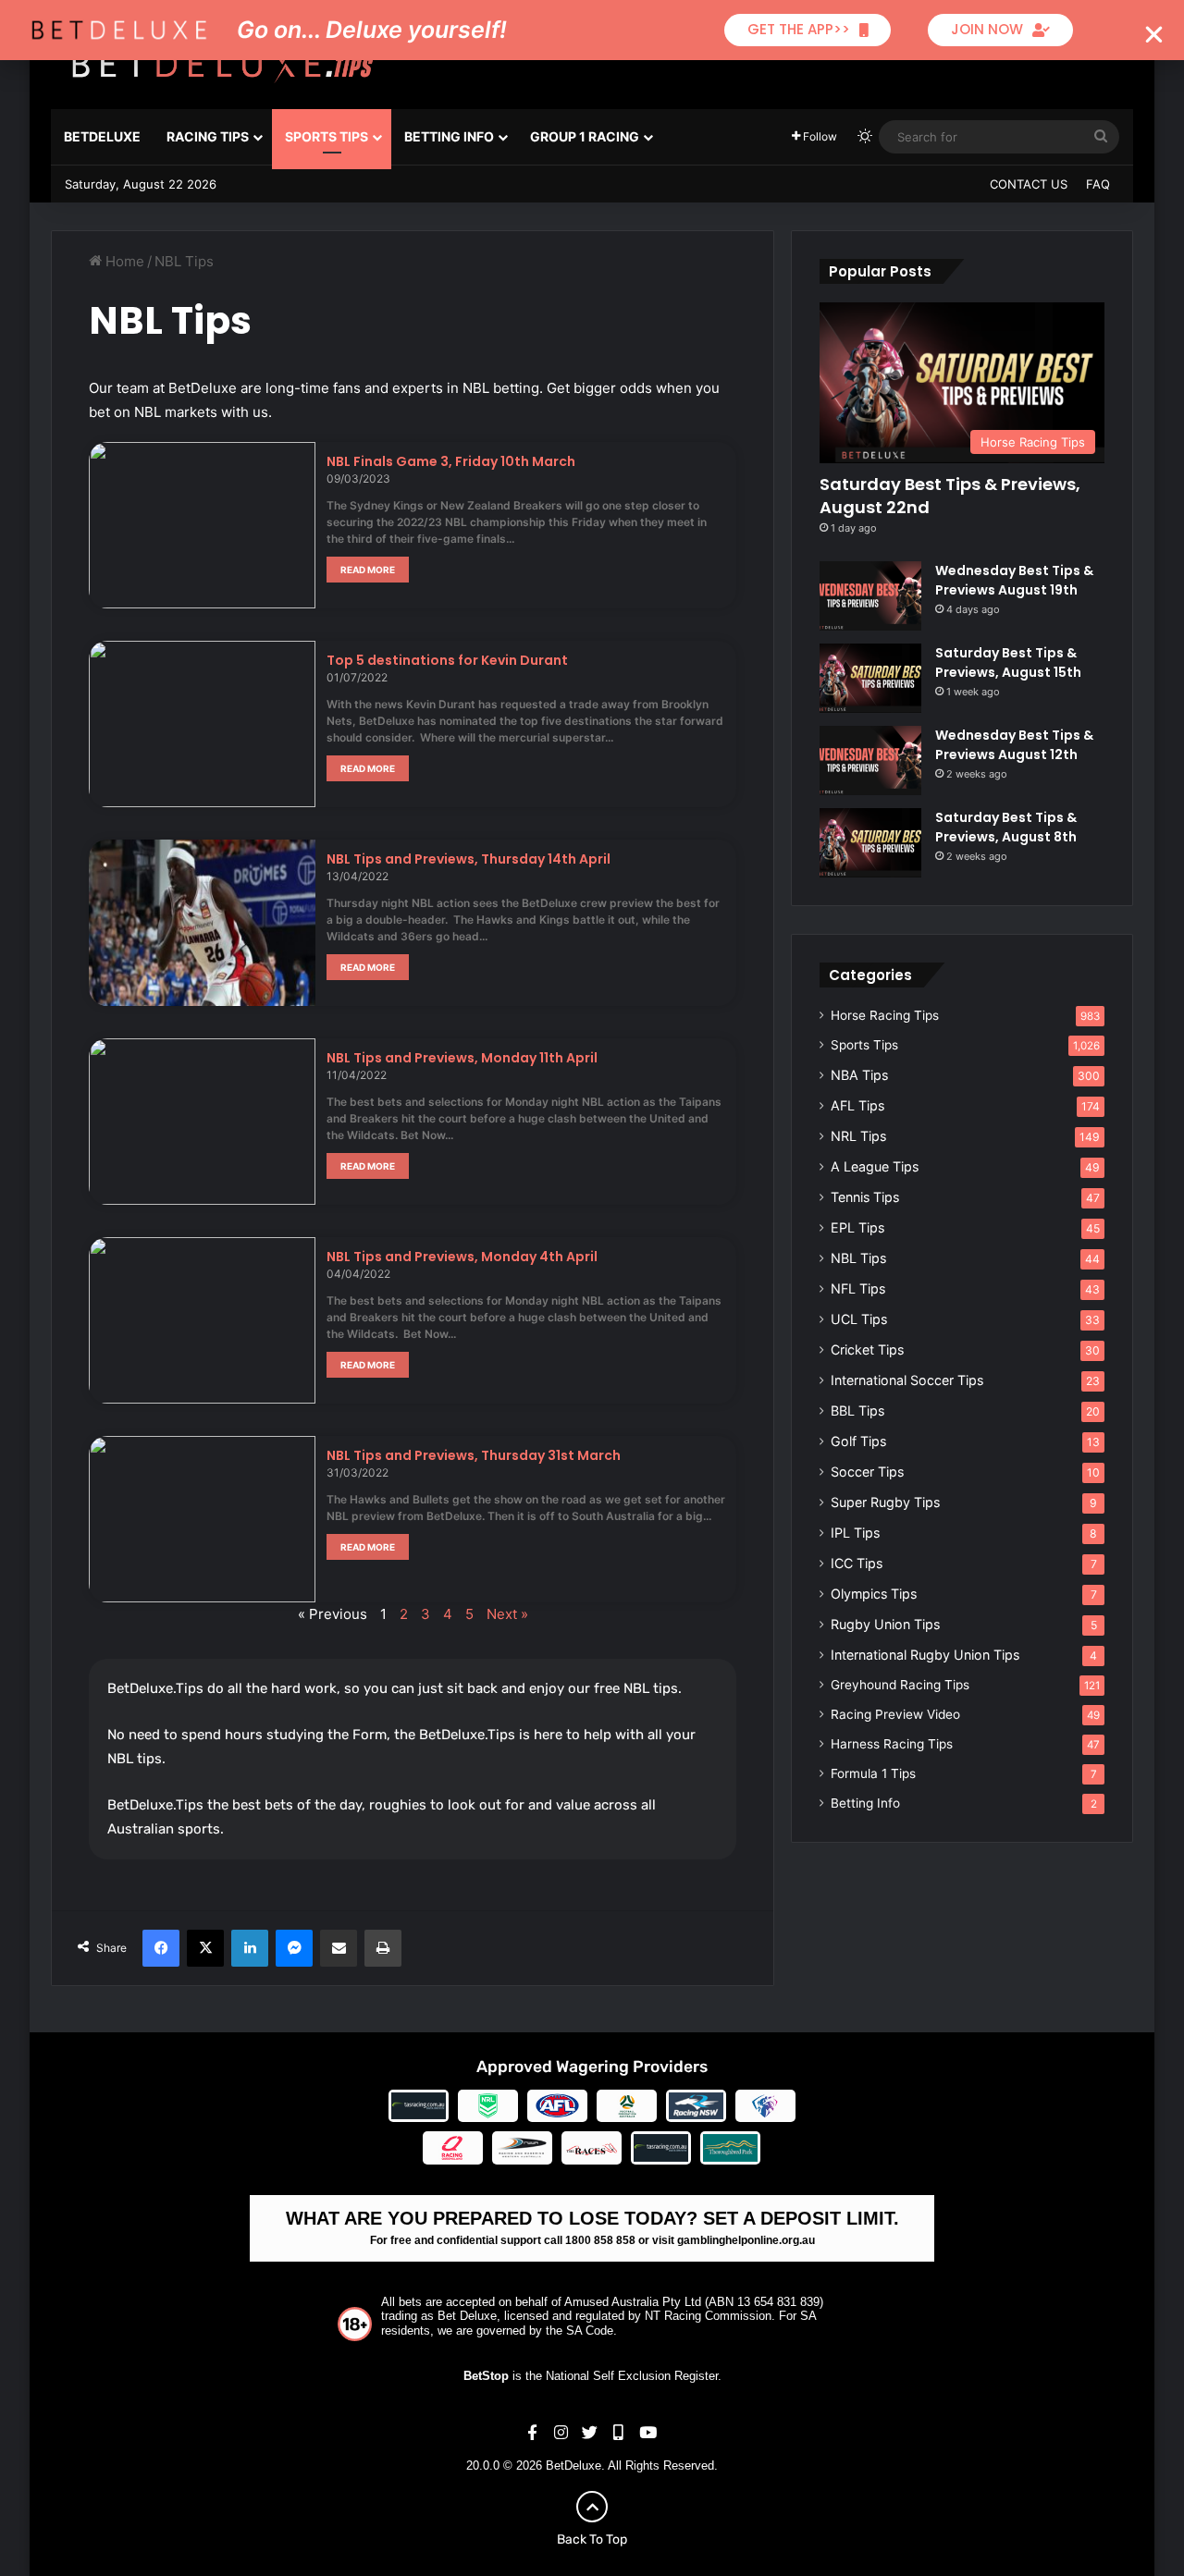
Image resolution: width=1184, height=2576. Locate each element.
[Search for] (1101, 137)
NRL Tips (858, 1136)
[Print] (383, 1948)
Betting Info (449, 136)
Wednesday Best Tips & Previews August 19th (1014, 580)
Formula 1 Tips (873, 1773)
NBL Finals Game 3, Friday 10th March (451, 461)
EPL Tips (857, 1227)
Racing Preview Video (895, 1714)
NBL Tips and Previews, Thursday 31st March (474, 1455)
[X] (205, 1948)
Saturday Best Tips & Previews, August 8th (1006, 827)
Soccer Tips (867, 1472)
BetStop (486, 2376)
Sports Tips (327, 136)
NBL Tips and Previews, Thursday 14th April (469, 859)
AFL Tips (857, 1105)
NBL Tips (858, 1258)
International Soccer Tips (907, 1380)
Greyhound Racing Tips (900, 1685)
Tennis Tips (865, 1197)
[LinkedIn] (250, 1948)
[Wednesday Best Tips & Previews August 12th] (870, 761)
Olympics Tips (874, 1594)
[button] (1154, 35)
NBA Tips (859, 1075)
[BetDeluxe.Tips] (222, 64)
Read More (368, 570)
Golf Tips (858, 1441)
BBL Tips (857, 1411)
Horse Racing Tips (885, 1015)
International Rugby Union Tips (925, 1655)
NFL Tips (858, 1288)
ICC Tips (857, 1563)
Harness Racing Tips (892, 1744)
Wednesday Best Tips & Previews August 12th (1014, 745)
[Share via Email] (339, 1948)
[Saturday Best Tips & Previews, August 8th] (870, 843)
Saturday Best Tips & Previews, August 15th (1008, 662)
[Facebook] (161, 1948)
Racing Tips (208, 136)
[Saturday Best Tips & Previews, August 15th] (870, 678)
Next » (507, 1614)
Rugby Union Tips (885, 1624)
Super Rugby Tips (885, 1502)
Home (123, 261)
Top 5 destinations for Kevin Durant (447, 660)
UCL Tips (859, 1319)
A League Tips (875, 1166)
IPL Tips (855, 1533)
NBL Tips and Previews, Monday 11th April (462, 1058)
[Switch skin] (865, 137)
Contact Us (1029, 184)
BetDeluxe (102, 136)
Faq (1098, 184)
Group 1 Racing (585, 136)
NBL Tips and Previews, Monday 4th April (462, 1257)
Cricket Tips (867, 1349)
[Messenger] (294, 1948)
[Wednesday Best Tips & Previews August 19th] (870, 596)
